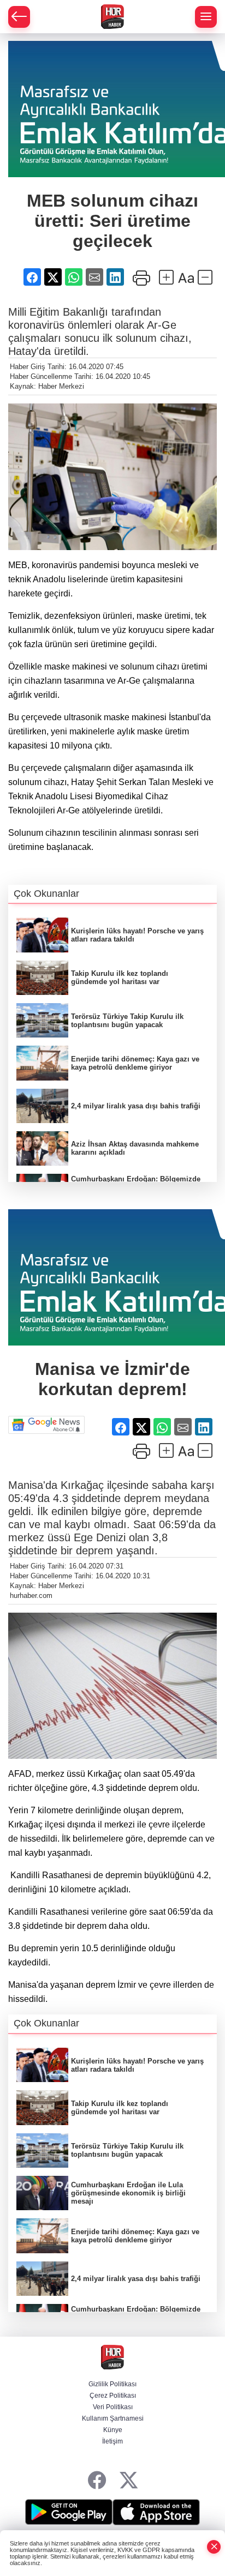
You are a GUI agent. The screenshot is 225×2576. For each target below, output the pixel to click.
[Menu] (206, 17)
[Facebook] (97, 2481)
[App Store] (156, 2512)
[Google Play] (69, 2512)
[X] (129, 2481)
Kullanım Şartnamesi (113, 2418)
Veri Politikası (113, 2407)
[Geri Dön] (19, 17)
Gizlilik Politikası (112, 2384)
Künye (113, 2430)
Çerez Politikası (113, 2396)
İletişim (112, 2441)
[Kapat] (214, 2547)
